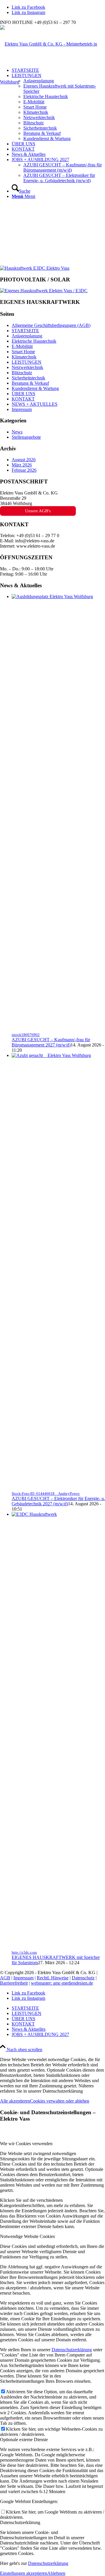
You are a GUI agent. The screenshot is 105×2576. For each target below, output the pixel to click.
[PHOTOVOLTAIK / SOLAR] (35, 268)
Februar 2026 (24, 470)
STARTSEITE (25, 331)
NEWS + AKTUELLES (35, 404)
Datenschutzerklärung (72, 2350)
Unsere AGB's (38, 511)
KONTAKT (23, 399)
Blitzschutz (22, 373)
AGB (5, 1978)
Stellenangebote (26, 437)
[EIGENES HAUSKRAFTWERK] (44, 291)
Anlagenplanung (27, 336)
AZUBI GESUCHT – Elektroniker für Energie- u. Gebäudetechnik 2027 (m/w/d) (58, 1501)
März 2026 (22, 465)
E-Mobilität (22, 346)
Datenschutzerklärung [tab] (20, 2522)
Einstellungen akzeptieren (24, 2573)
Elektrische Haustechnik (34, 341)
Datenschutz (83, 1978)
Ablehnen (56, 2573)
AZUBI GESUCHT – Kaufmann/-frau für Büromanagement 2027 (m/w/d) (51, 1042)
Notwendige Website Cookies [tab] (27, 2236)
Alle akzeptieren (15, 2101)
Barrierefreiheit (14, 1983)
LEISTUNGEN (27, 362)
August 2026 (24, 460)
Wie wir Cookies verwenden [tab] (26, 2144)
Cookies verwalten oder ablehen (60, 2101)
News (17, 432)
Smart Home (23, 352)
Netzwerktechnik (27, 367)
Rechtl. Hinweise (53, 1978)
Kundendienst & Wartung (35, 388)
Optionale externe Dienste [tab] (24, 2440)
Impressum (22, 409)
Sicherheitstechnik (28, 378)
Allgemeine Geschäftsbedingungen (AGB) (51, 325)
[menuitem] (58, 107)
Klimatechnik (24, 357)
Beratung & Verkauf (30, 383)
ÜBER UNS (23, 394)
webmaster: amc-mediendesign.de (62, 1983)
